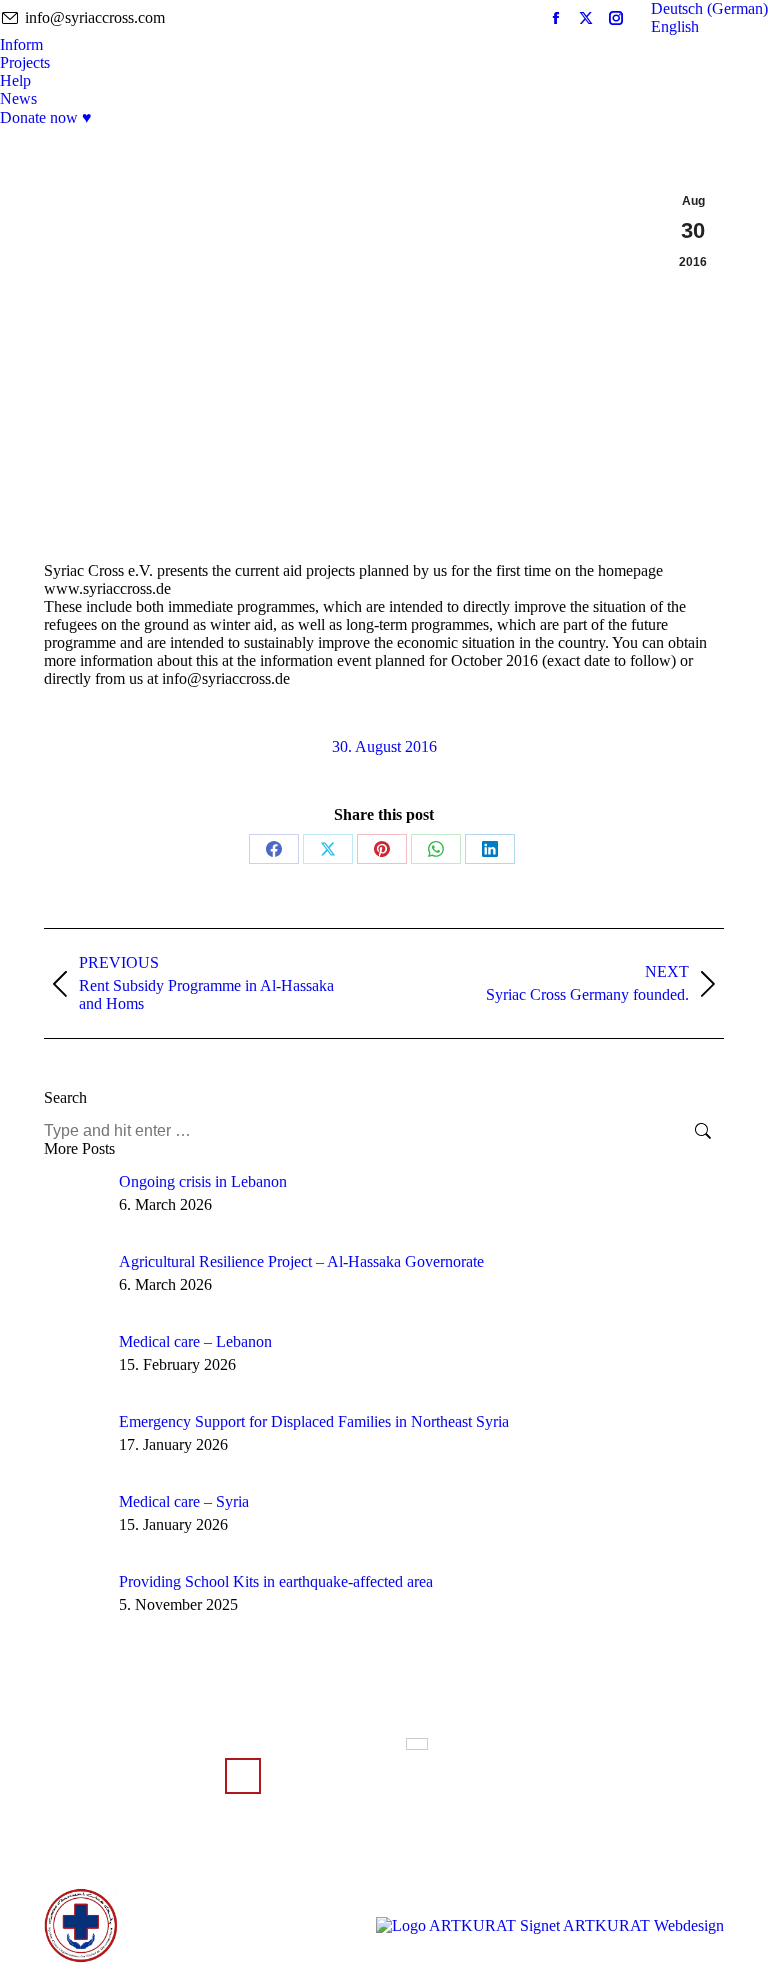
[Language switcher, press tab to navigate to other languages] (417, 1744)
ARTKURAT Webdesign (643, 1925)
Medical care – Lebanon (195, 1341)
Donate (243, 1776)
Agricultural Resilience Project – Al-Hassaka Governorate (301, 1261)
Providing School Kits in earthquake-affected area (276, 1581)
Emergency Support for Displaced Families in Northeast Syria (314, 1421)
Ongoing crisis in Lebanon (203, 1181)
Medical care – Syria (184, 1501)
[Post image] (74, 1203)
